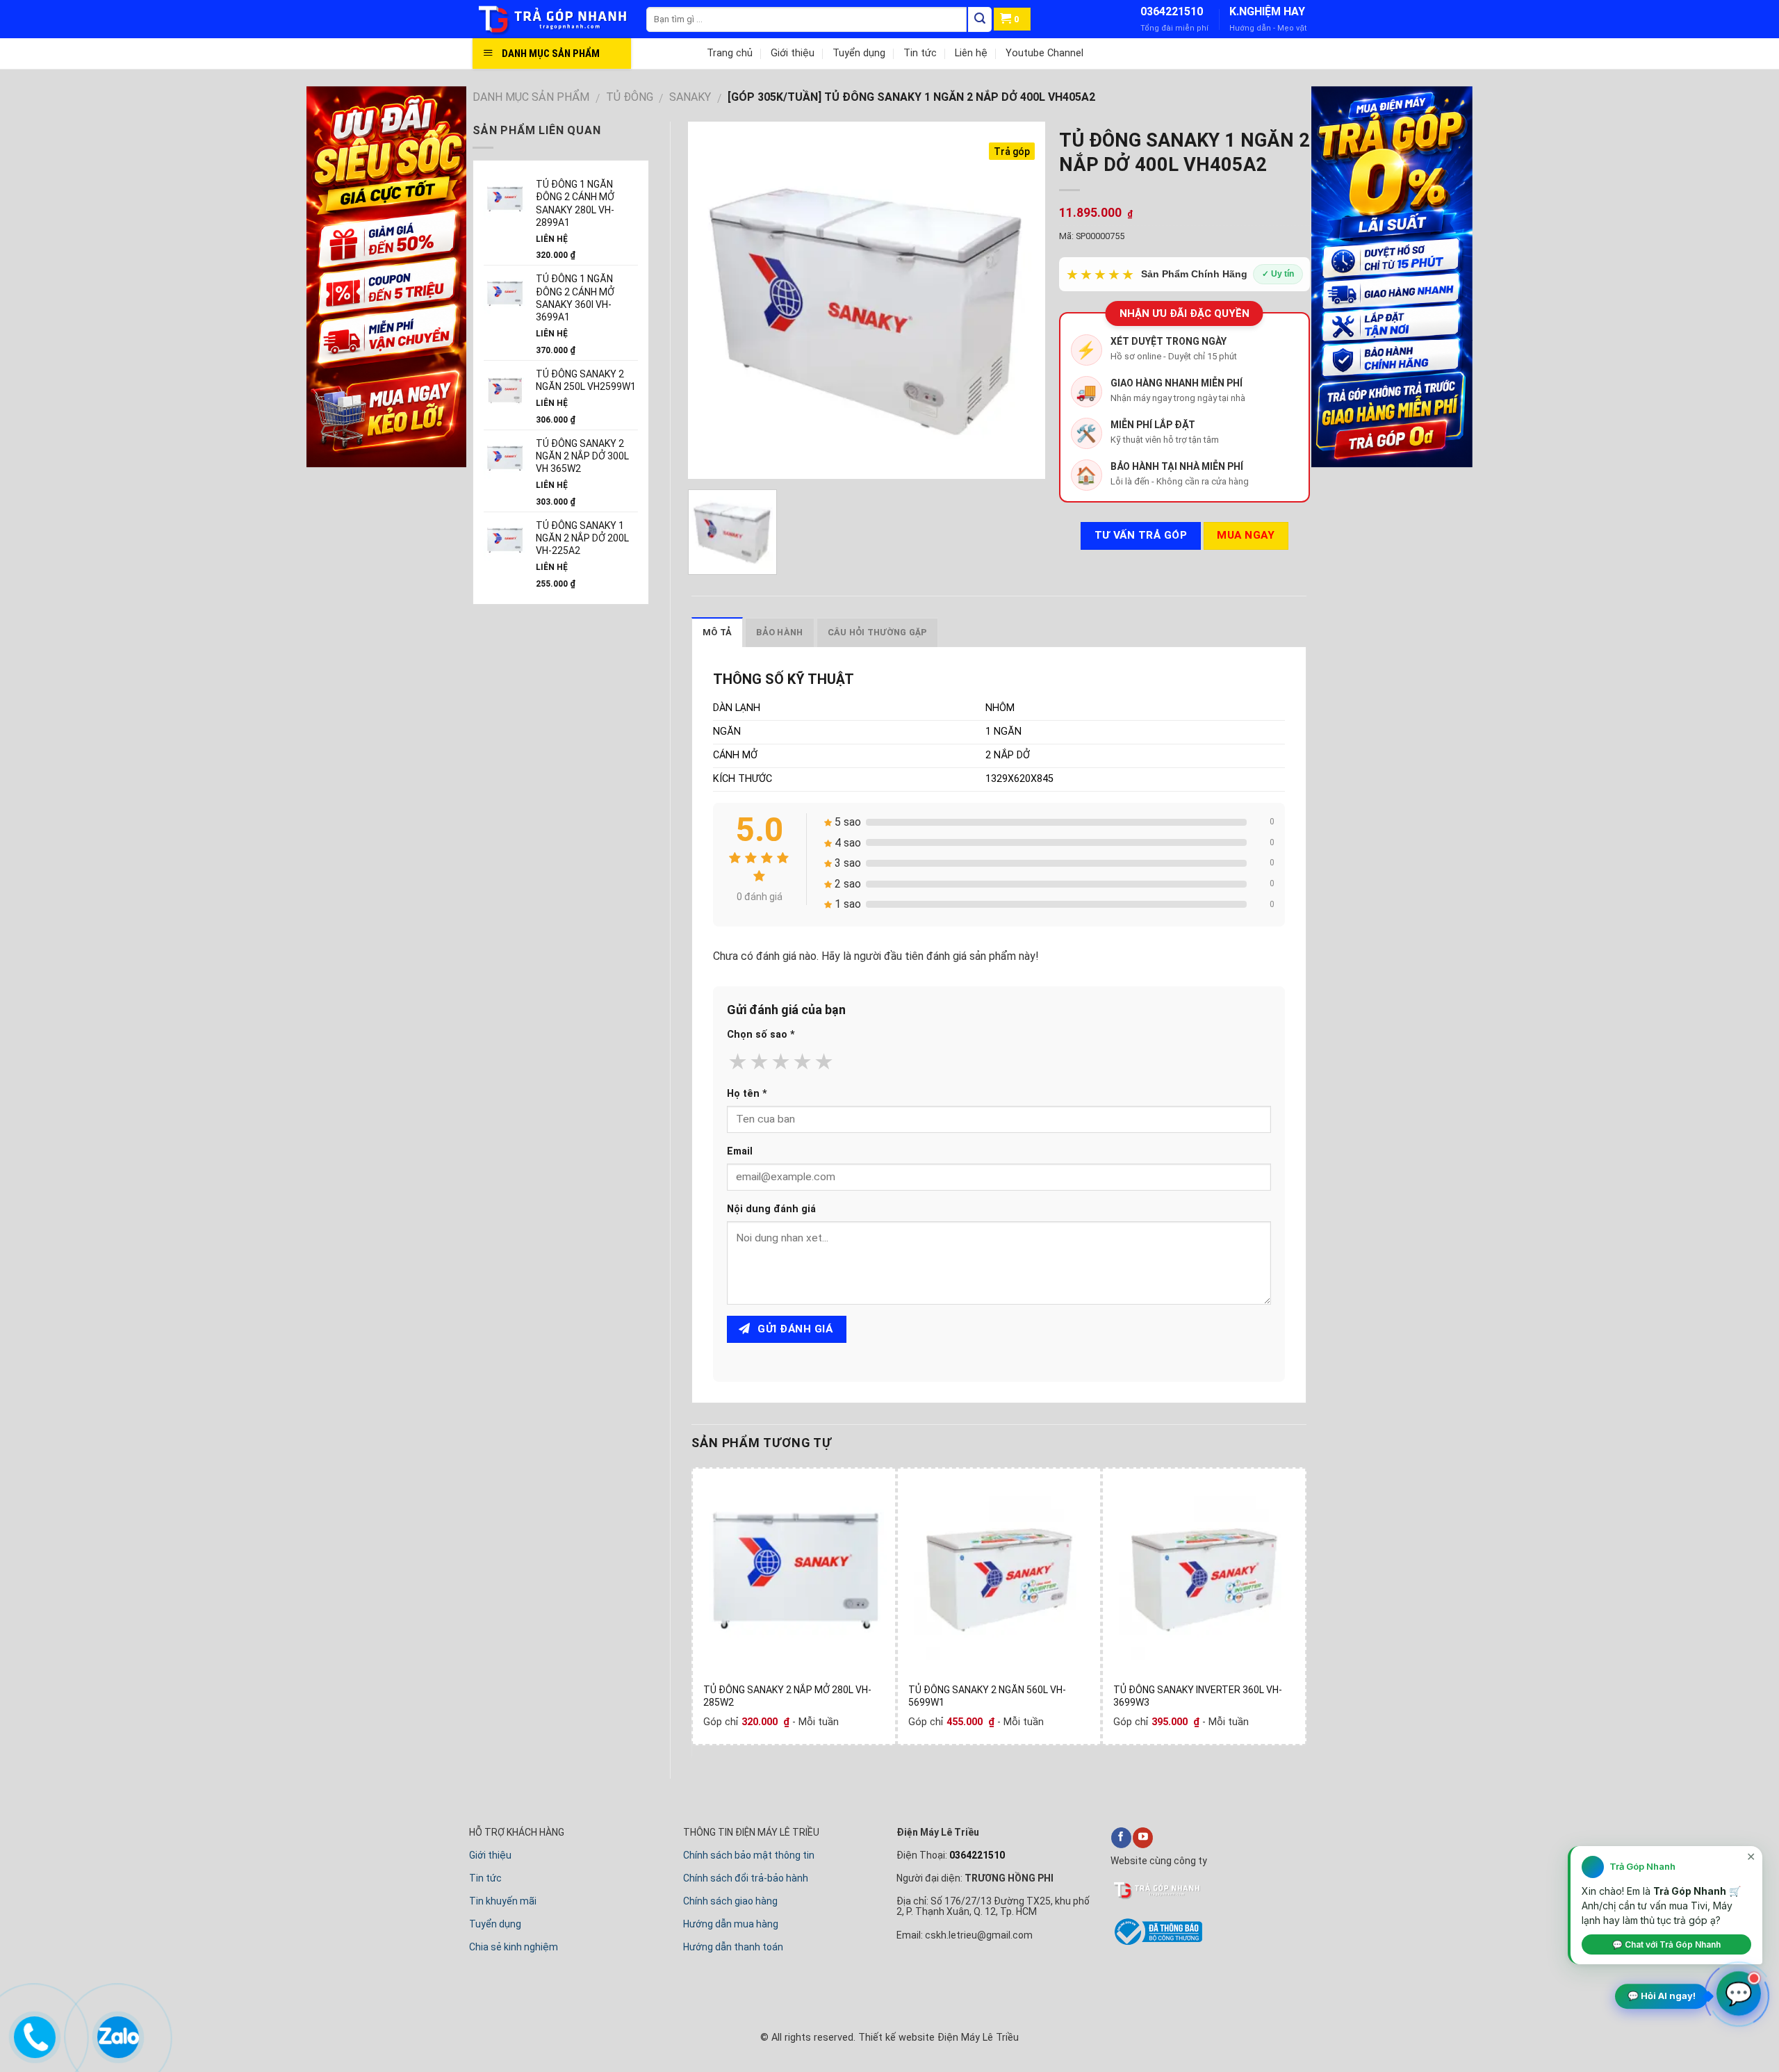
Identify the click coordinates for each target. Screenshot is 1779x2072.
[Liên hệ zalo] (117, 2034)
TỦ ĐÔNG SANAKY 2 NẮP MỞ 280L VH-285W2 (787, 1696)
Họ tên (747, 1094)
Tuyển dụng (859, 53)
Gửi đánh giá (794, 1329)
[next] (1299, 1611)
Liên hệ (971, 53)
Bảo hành (779, 632)
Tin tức (920, 53)
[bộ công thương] (1156, 1943)
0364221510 (1172, 11)
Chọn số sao (761, 1035)
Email (740, 1151)
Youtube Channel (1044, 53)
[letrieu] (559, 19)
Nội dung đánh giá (771, 1209)
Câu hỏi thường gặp (878, 632)
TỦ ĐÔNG (630, 97)
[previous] (699, 1611)
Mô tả (717, 632)
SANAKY (690, 97)
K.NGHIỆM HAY (1267, 11)
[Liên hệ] (34, 2034)
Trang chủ (730, 53)
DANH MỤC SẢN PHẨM (531, 97)
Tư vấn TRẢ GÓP (1141, 535)
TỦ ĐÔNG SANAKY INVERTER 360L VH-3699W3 (1198, 1696)
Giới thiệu (793, 53)
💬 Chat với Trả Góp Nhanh (1666, 1944)
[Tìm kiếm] (980, 19)
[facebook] (1121, 1838)
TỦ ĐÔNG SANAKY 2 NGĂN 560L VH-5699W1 (987, 1696)
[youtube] (1143, 1838)
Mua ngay (1246, 535)
